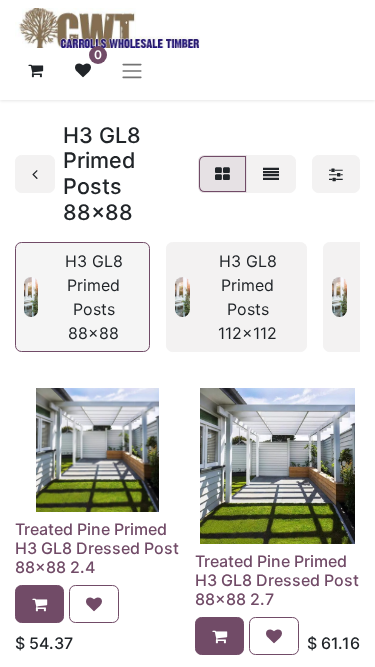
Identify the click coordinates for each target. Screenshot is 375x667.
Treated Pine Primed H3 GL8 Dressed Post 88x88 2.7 (277, 580)
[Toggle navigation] (132, 70)
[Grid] (222, 174)
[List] (271, 174)
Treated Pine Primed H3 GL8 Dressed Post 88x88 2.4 (97, 548)
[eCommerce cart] (35, 70)
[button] (39, 604)
